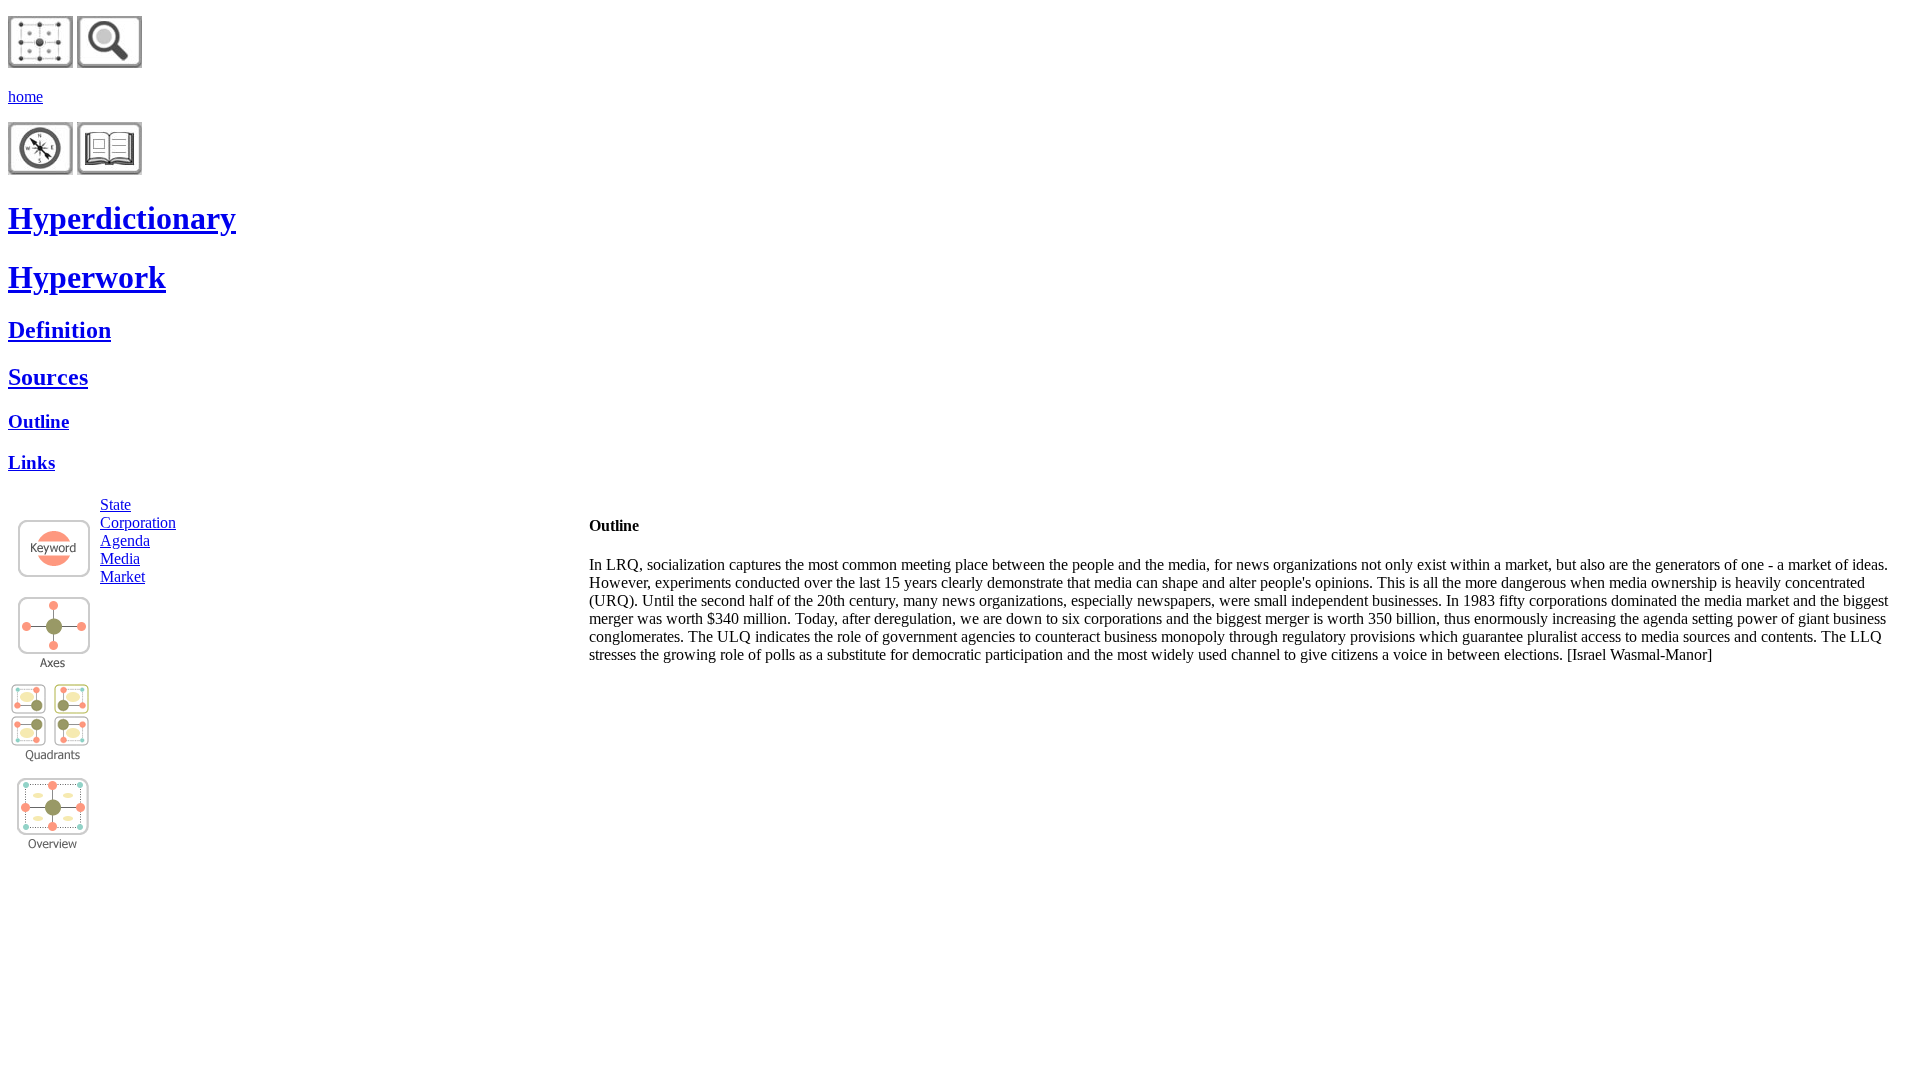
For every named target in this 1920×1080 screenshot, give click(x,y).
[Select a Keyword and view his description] (54, 575)
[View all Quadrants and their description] (53, 845)
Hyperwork (87, 277)
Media (120, 558)
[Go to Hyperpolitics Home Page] (40, 62)
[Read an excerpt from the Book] (109, 169)
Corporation (138, 522)
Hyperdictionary (122, 218)
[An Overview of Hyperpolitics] (109, 62)
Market (122, 576)
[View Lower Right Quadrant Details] (72, 740)
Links (31, 462)
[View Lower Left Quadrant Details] (29, 730)
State (115, 504)
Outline (38, 421)
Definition (59, 330)
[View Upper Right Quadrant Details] (72, 709)
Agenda (125, 540)
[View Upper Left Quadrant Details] (29, 699)
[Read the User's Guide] (40, 169)
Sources (48, 377)
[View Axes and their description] (54, 662)
